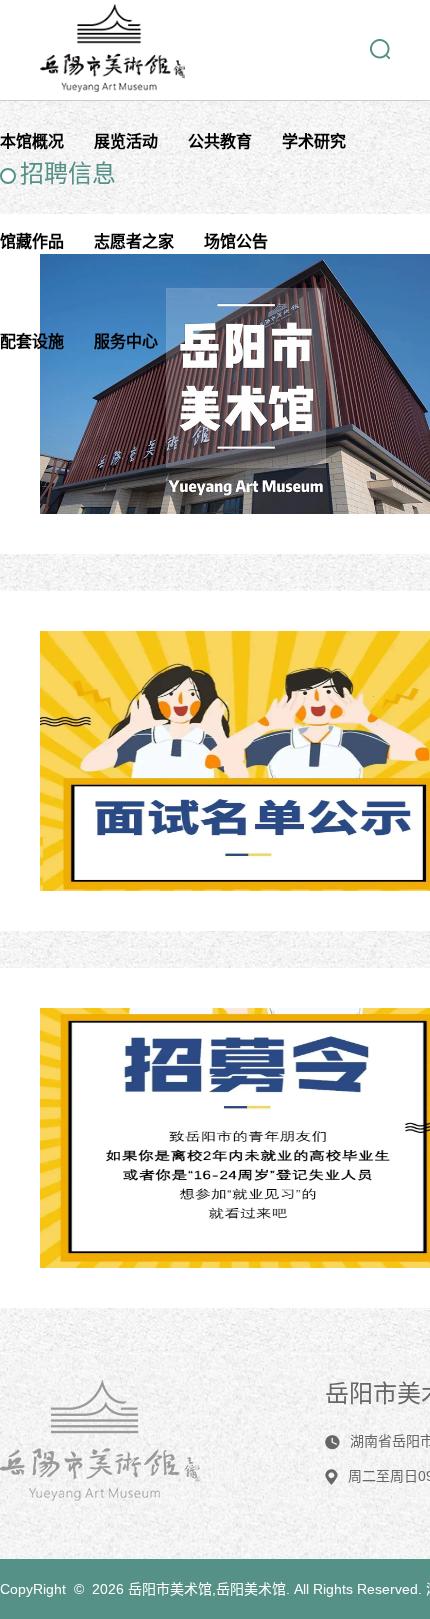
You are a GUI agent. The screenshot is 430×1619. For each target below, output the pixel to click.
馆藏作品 (32, 241)
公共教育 (220, 141)
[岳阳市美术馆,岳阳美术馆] (112, 86)
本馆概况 (32, 141)
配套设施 (32, 341)
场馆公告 (236, 241)
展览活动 (126, 141)
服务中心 (126, 341)
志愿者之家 (134, 241)
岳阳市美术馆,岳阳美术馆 (207, 1589)
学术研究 (314, 141)
